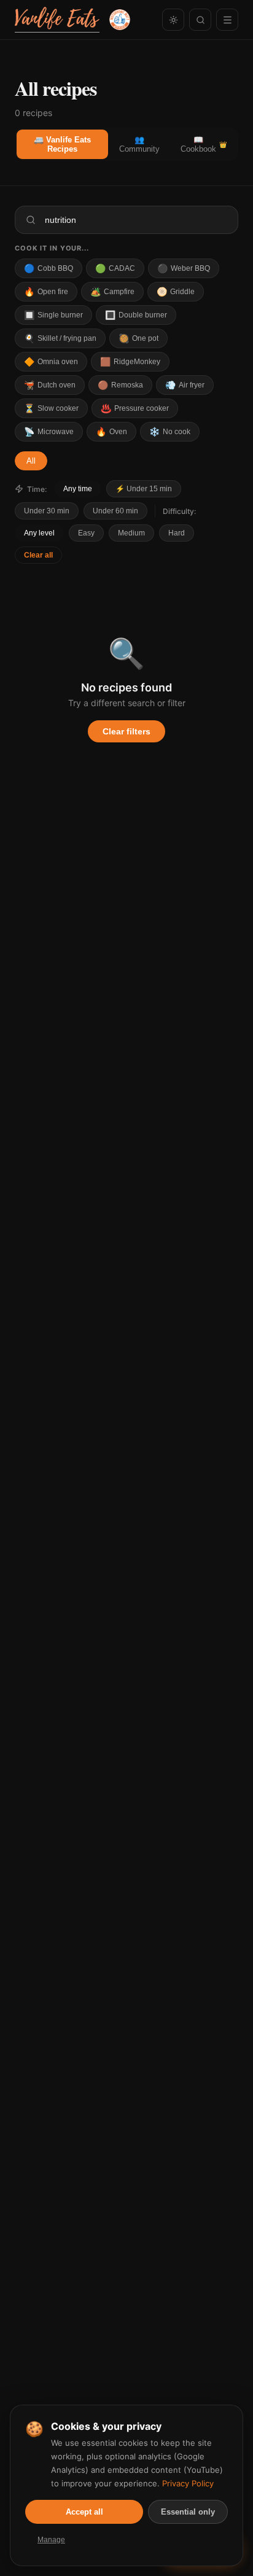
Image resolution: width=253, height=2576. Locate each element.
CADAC (115, 268)
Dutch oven (50, 385)
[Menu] (227, 20)
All (31, 461)
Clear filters (126, 731)
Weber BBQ (184, 268)
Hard (177, 533)
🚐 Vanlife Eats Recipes (62, 144)
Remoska (120, 385)
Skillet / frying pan (60, 338)
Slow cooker (51, 408)
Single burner (53, 315)
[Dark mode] (173, 20)
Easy (86, 533)
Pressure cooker (135, 408)
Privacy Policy (188, 2483)
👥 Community (139, 144)
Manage (51, 2540)
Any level (39, 533)
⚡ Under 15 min (144, 489)
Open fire (46, 292)
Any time (78, 489)
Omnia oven (51, 362)
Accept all (84, 2512)
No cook (170, 432)
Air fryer (185, 385)
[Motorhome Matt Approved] (120, 20)
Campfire (112, 292)
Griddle (176, 292)
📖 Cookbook (204, 144)
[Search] (200, 20)
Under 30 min (47, 511)
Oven (111, 432)
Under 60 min (115, 511)
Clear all (38, 555)
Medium (131, 533)
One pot (138, 338)
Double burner (136, 315)
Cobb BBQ (49, 268)
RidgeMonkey (130, 362)
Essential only (188, 2512)
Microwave (49, 432)
